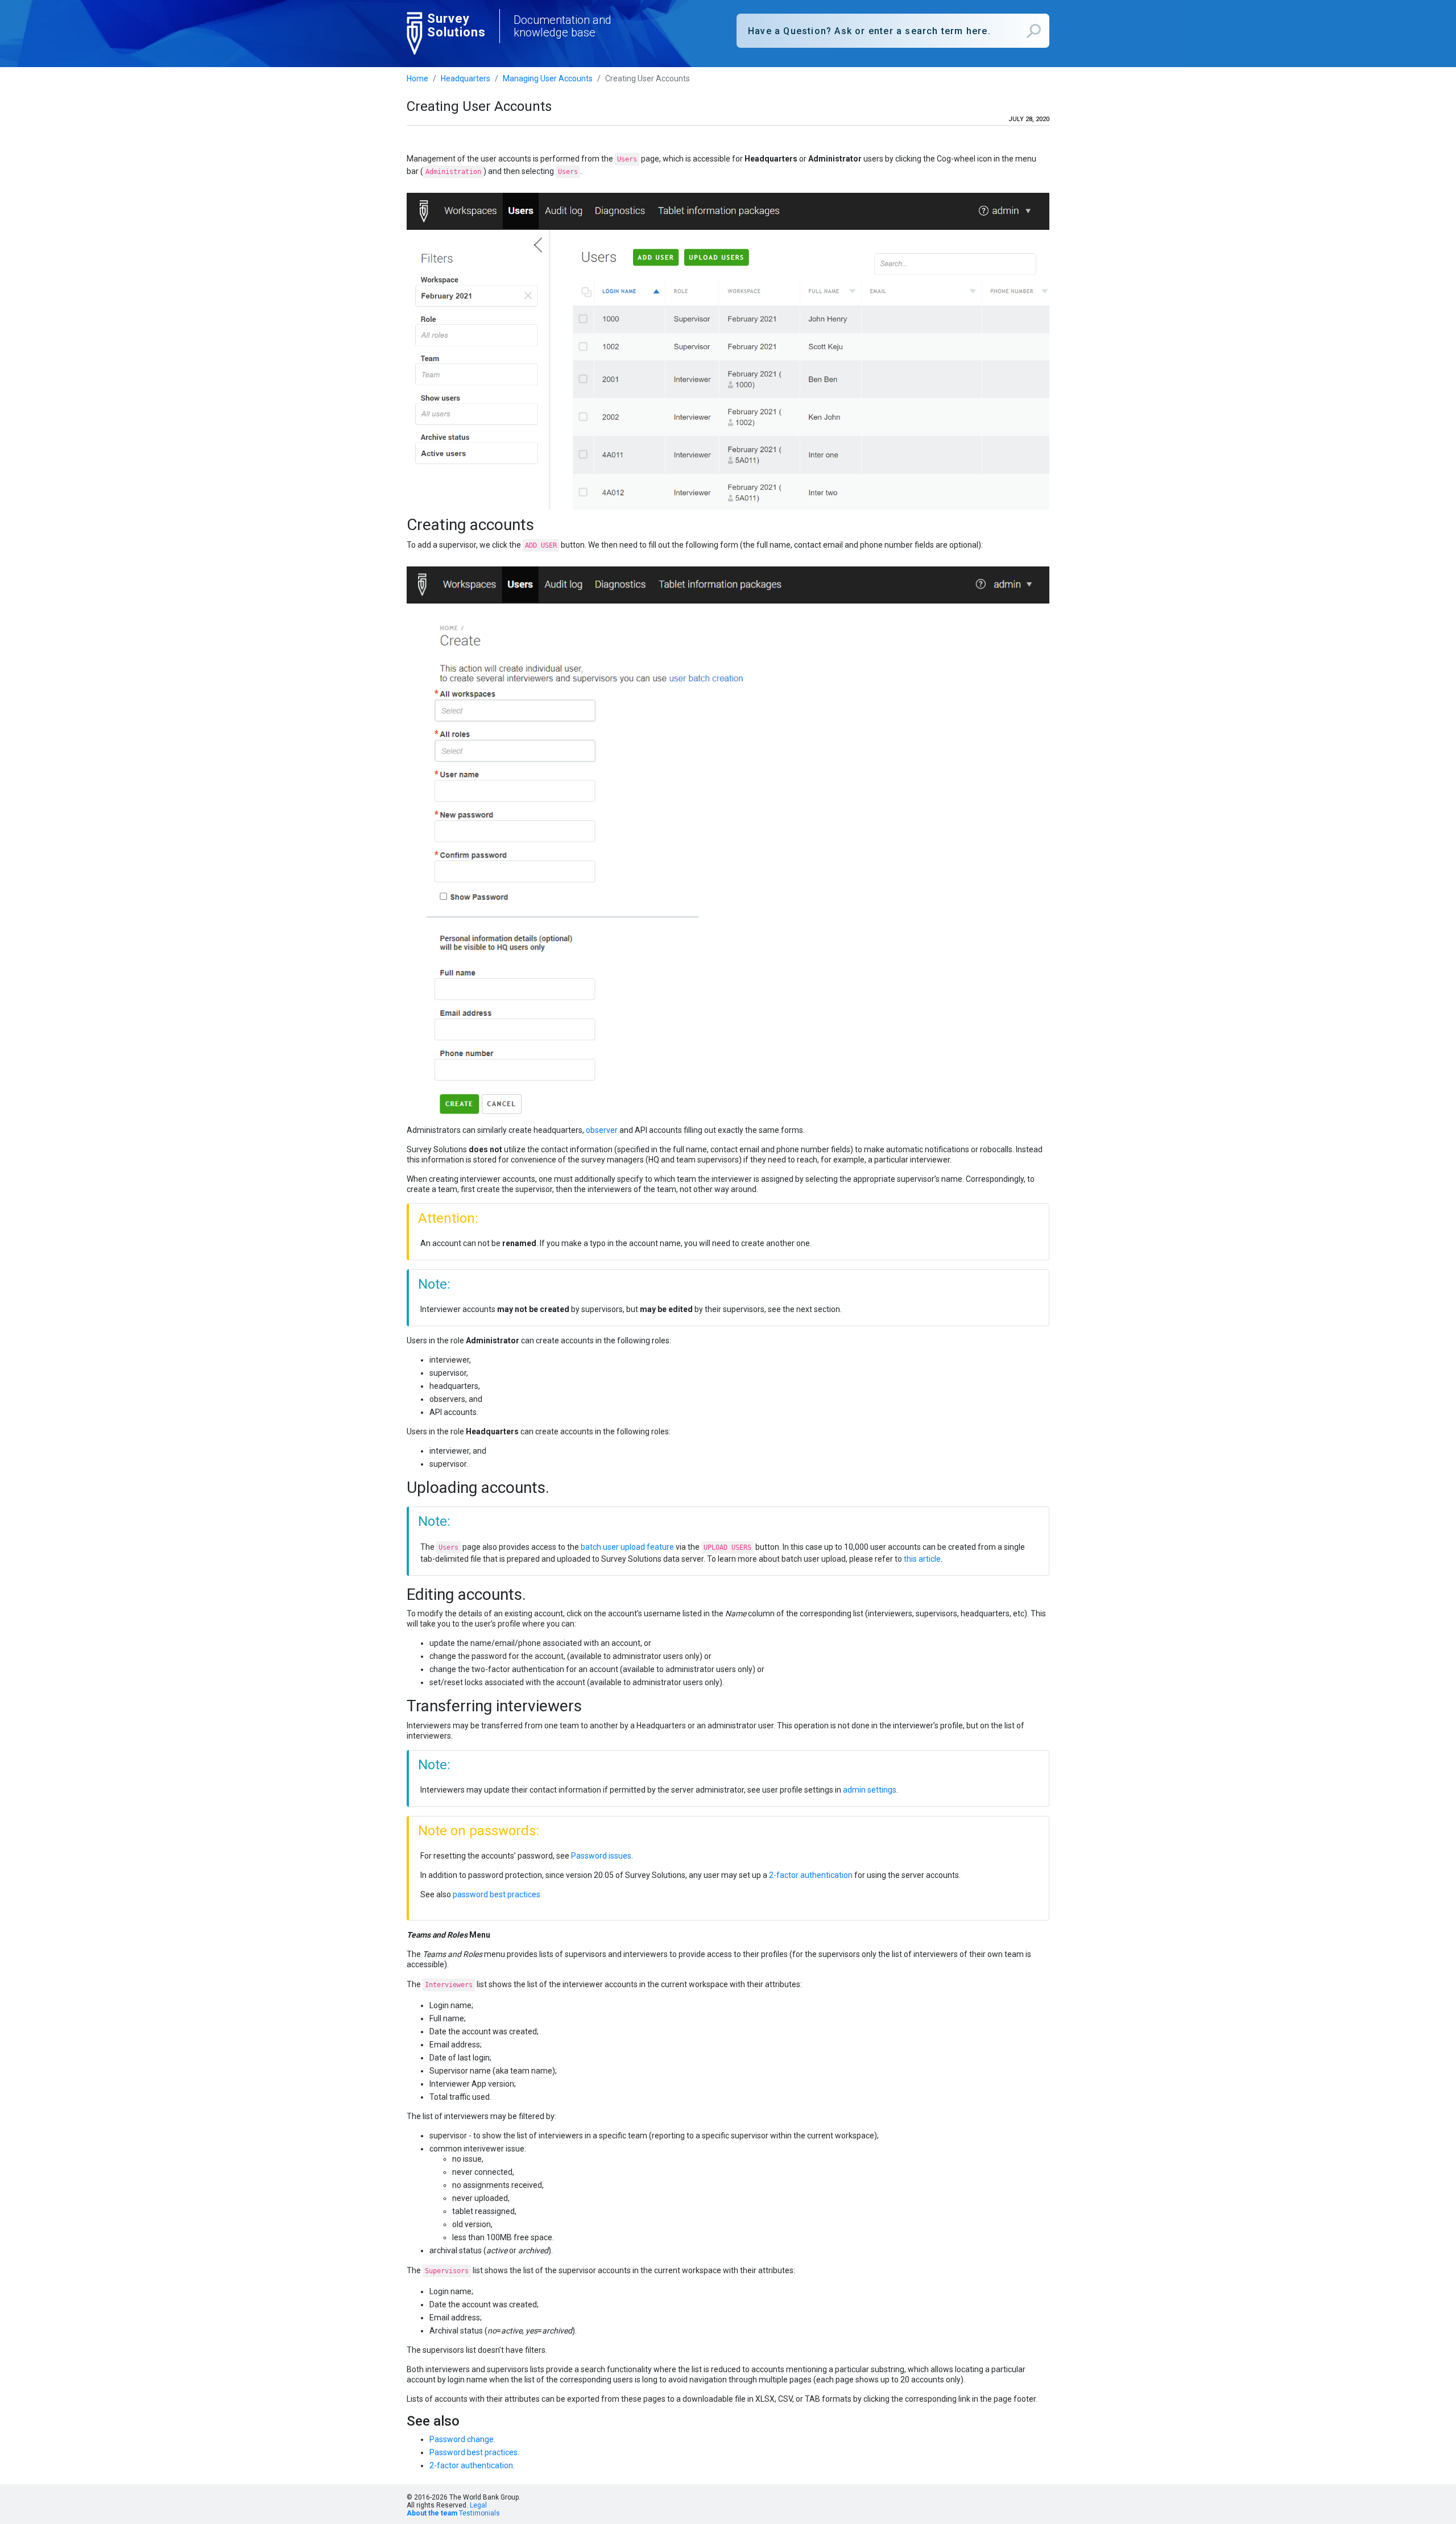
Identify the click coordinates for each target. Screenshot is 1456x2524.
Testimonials (479, 2513)
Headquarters (466, 78)
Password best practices (473, 2452)
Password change (462, 2439)
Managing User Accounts (548, 78)
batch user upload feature (627, 1547)
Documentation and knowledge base (562, 26)
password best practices (497, 1894)
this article (922, 1559)
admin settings (870, 1790)
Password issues (601, 1856)
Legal (478, 2505)
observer (602, 1130)
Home (417, 78)
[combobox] (893, 31)
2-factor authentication (811, 1875)
